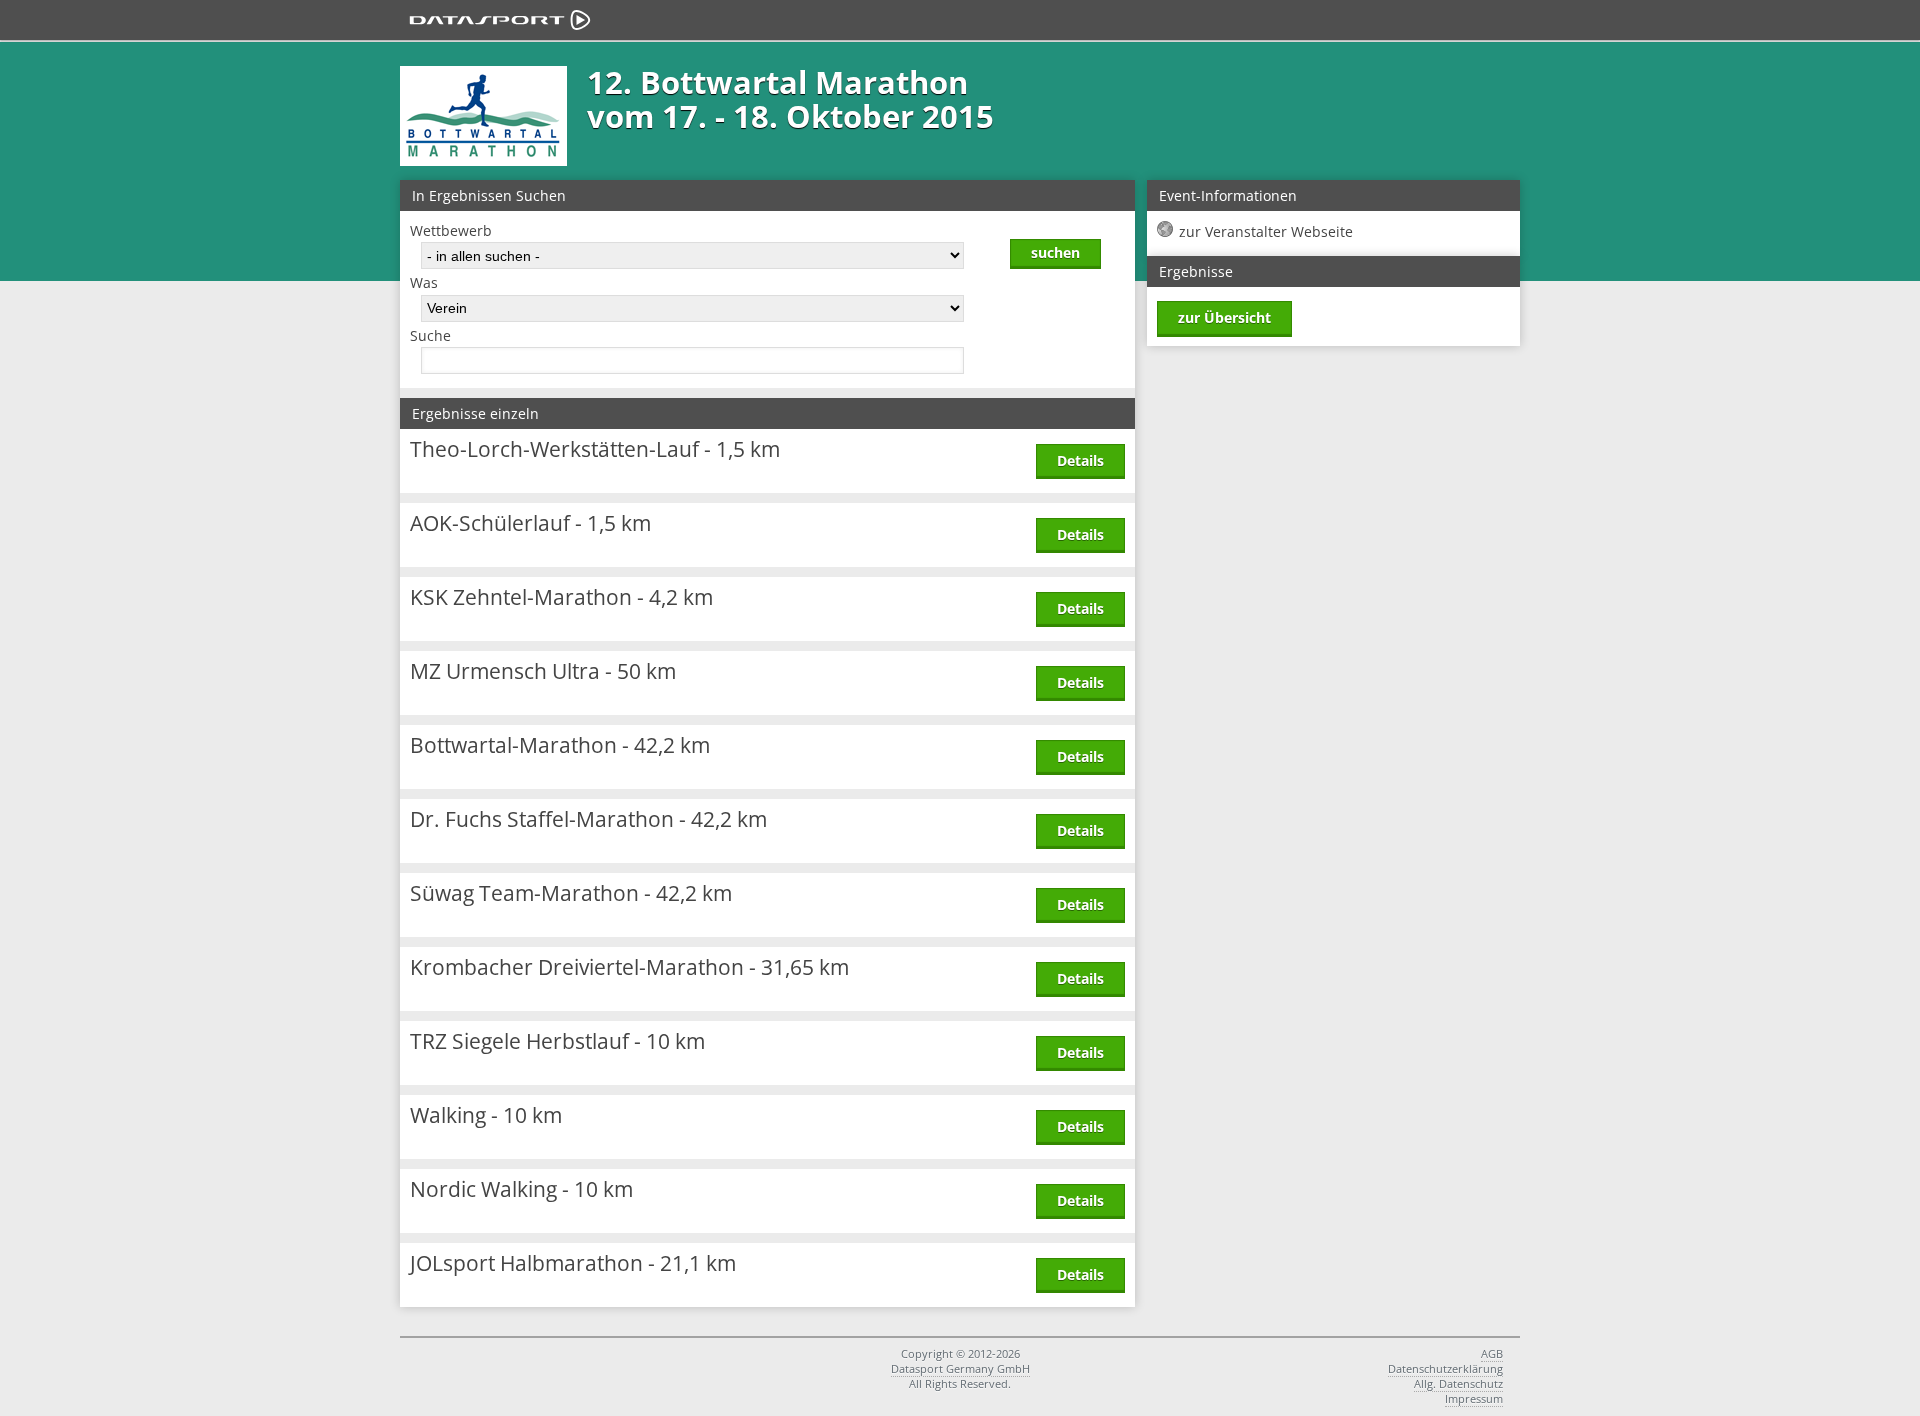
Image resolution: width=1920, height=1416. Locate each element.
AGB (1492, 1353)
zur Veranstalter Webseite (1266, 231)
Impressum (1474, 1398)
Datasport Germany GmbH (960, 1368)
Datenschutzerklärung (1445, 1368)
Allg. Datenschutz (1458, 1383)
